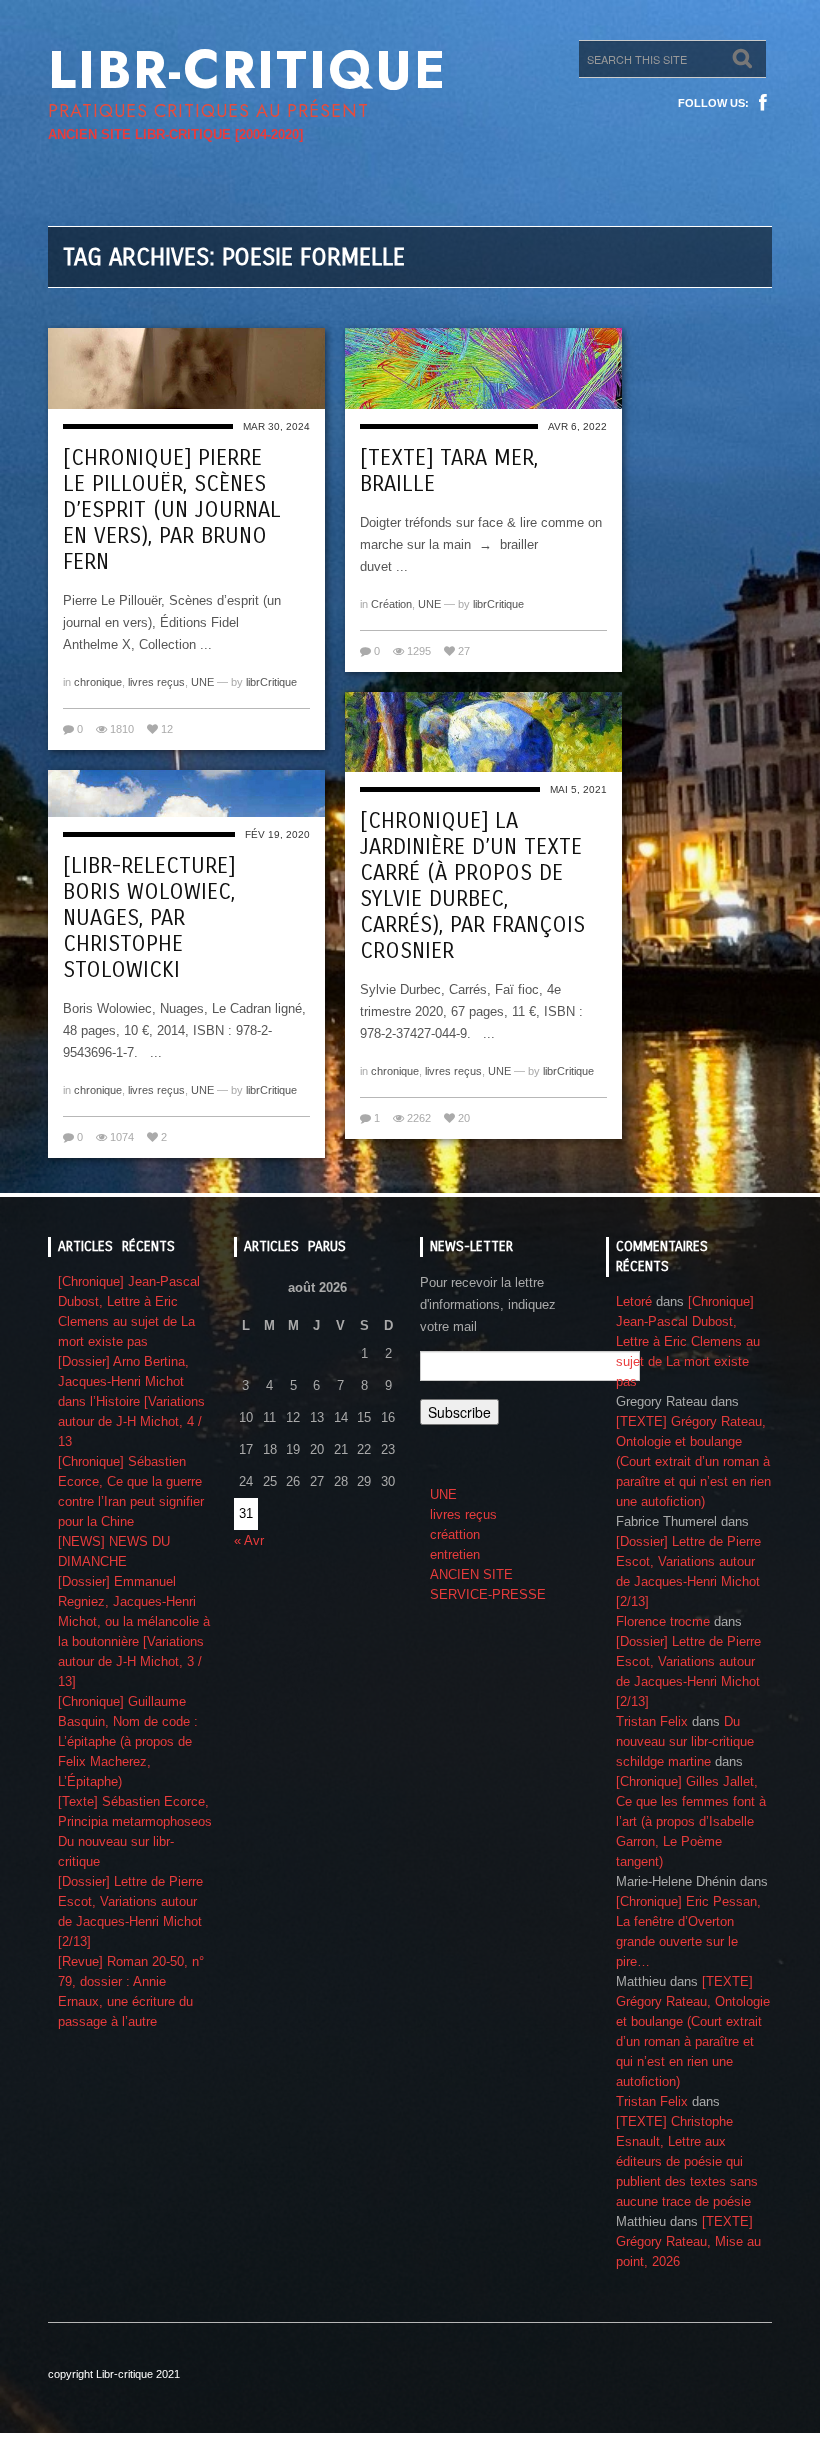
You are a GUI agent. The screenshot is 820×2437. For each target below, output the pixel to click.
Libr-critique (247, 70)
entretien (455, 1554)
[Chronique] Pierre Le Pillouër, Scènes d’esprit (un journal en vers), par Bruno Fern (172, 510)
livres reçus (156, 682)
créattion (455, 1534)
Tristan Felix (652, 1721)
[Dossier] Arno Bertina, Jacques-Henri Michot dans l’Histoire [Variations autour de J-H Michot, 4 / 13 (131, 1401)
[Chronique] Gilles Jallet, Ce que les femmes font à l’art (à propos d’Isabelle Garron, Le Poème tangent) (691, 1821)
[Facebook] (763, 103)
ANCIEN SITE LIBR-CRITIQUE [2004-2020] (175, 134)
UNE (202, 682)
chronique (98, 682)
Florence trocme (663, 1621)
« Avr (249, 1540)
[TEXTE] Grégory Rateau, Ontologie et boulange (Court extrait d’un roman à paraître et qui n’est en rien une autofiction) (693, 1461)
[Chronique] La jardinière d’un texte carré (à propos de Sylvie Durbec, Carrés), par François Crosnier (472, 886)
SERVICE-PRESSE (488, 1594)
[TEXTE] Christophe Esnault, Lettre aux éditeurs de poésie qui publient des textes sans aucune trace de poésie (687, 2161)
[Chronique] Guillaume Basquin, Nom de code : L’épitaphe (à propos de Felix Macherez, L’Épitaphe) (128, 1741)
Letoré (634, 1301)
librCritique (271, 682)
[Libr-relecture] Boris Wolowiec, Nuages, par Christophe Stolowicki (149, 918)
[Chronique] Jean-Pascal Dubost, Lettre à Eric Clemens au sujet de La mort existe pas (688, 1341)
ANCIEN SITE (471, 1574)
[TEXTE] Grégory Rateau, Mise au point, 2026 (688, 2241)
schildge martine (663, 1761)
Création (391, 604)
